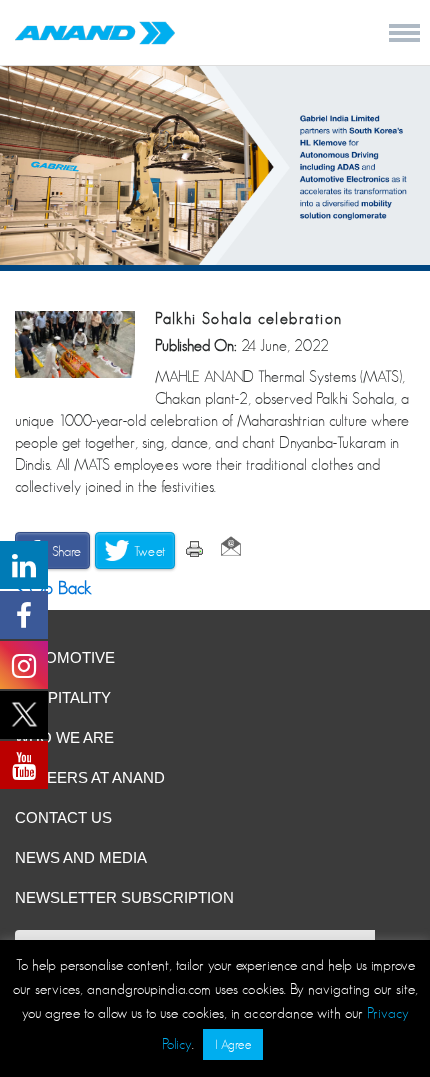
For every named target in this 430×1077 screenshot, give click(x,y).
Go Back (58, 588)
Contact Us (63, 817)
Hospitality (63, 697)
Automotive (65, 657)
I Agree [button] (233, 1044)
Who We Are (64, 737)
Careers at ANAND (90, 777)
